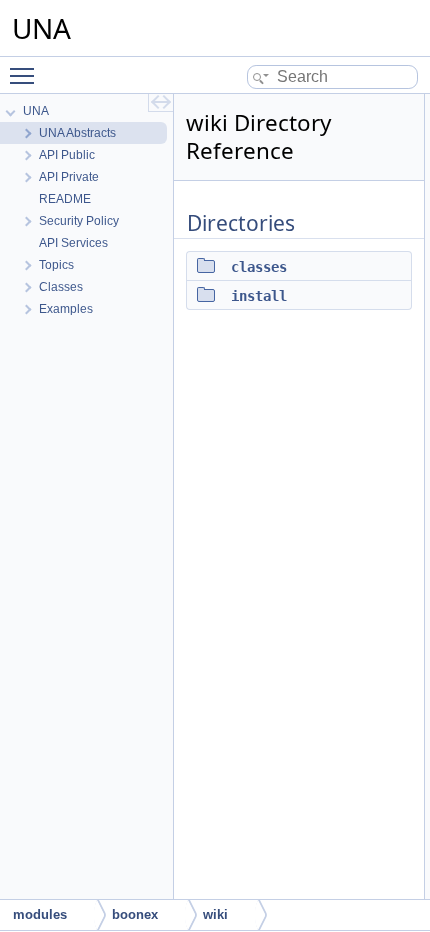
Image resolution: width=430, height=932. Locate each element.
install (259, 296)
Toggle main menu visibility (26, 75)
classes (259, 267)
